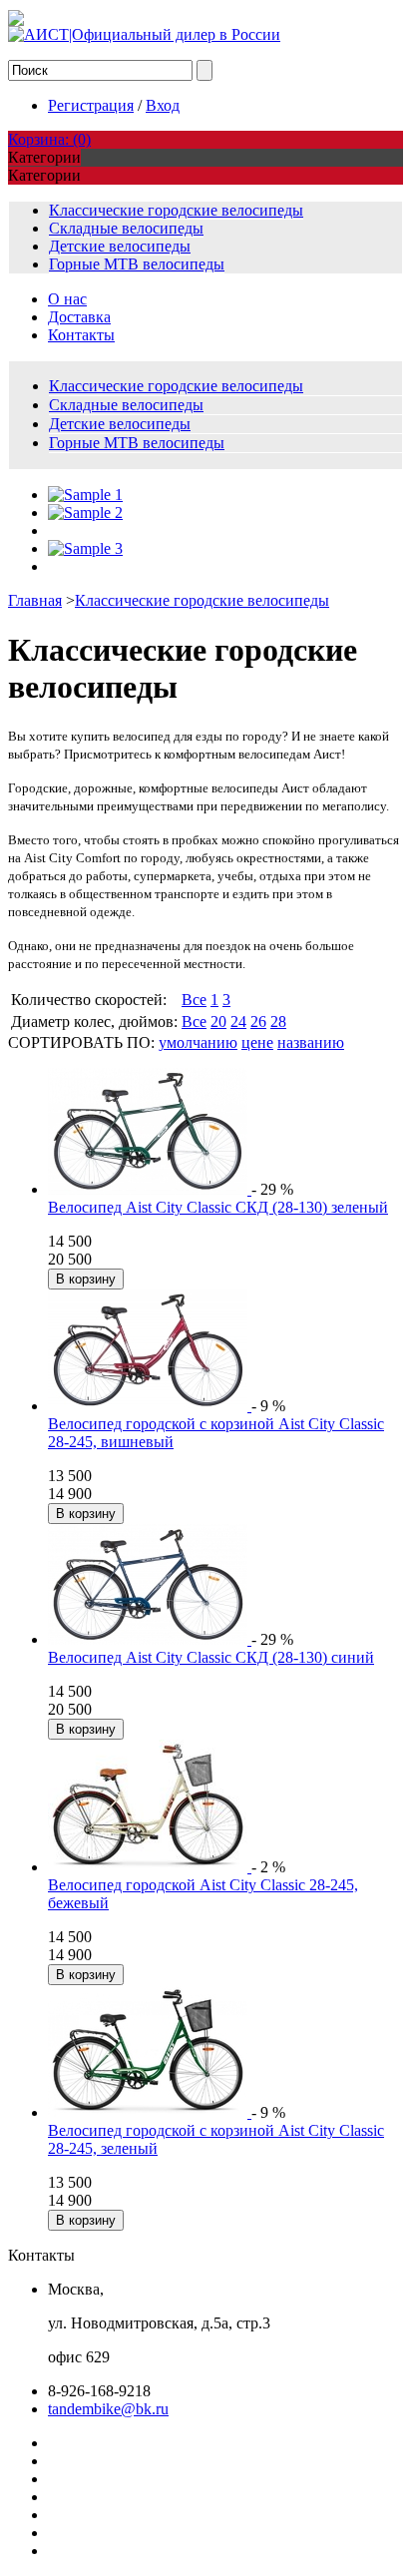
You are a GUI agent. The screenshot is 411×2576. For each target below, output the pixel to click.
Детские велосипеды (120, 246)
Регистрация (91, 105)
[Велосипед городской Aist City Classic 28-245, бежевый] (150, 1867)
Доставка (79, 317)
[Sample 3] (85, 548)
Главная (35, 600)
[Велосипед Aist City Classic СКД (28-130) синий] (150, 1639)
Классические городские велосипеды (176, 210)
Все (194, 1000)
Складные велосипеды (126, 228)
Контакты (81, 335)
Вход (163, 105)
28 (278, 1022)
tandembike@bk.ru (108, 2409)
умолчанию (198, 1042)
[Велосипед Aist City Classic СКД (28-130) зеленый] (150, 1189)
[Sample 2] (85, 513)
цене (257, 1042)
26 (258, 1022)
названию (311, 1042)
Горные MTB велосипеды (137, 264)
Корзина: (49, 139)
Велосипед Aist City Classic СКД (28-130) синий (211, 1657)
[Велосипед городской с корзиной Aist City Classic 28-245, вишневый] (150, 1406)
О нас (67, 299)
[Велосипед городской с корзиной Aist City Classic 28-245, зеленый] (150, 2112)
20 (218, 1022)
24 (238, 1022)
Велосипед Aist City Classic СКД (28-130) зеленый (218, 1207)
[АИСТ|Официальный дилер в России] (144, 34)
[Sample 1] (85, 495)
